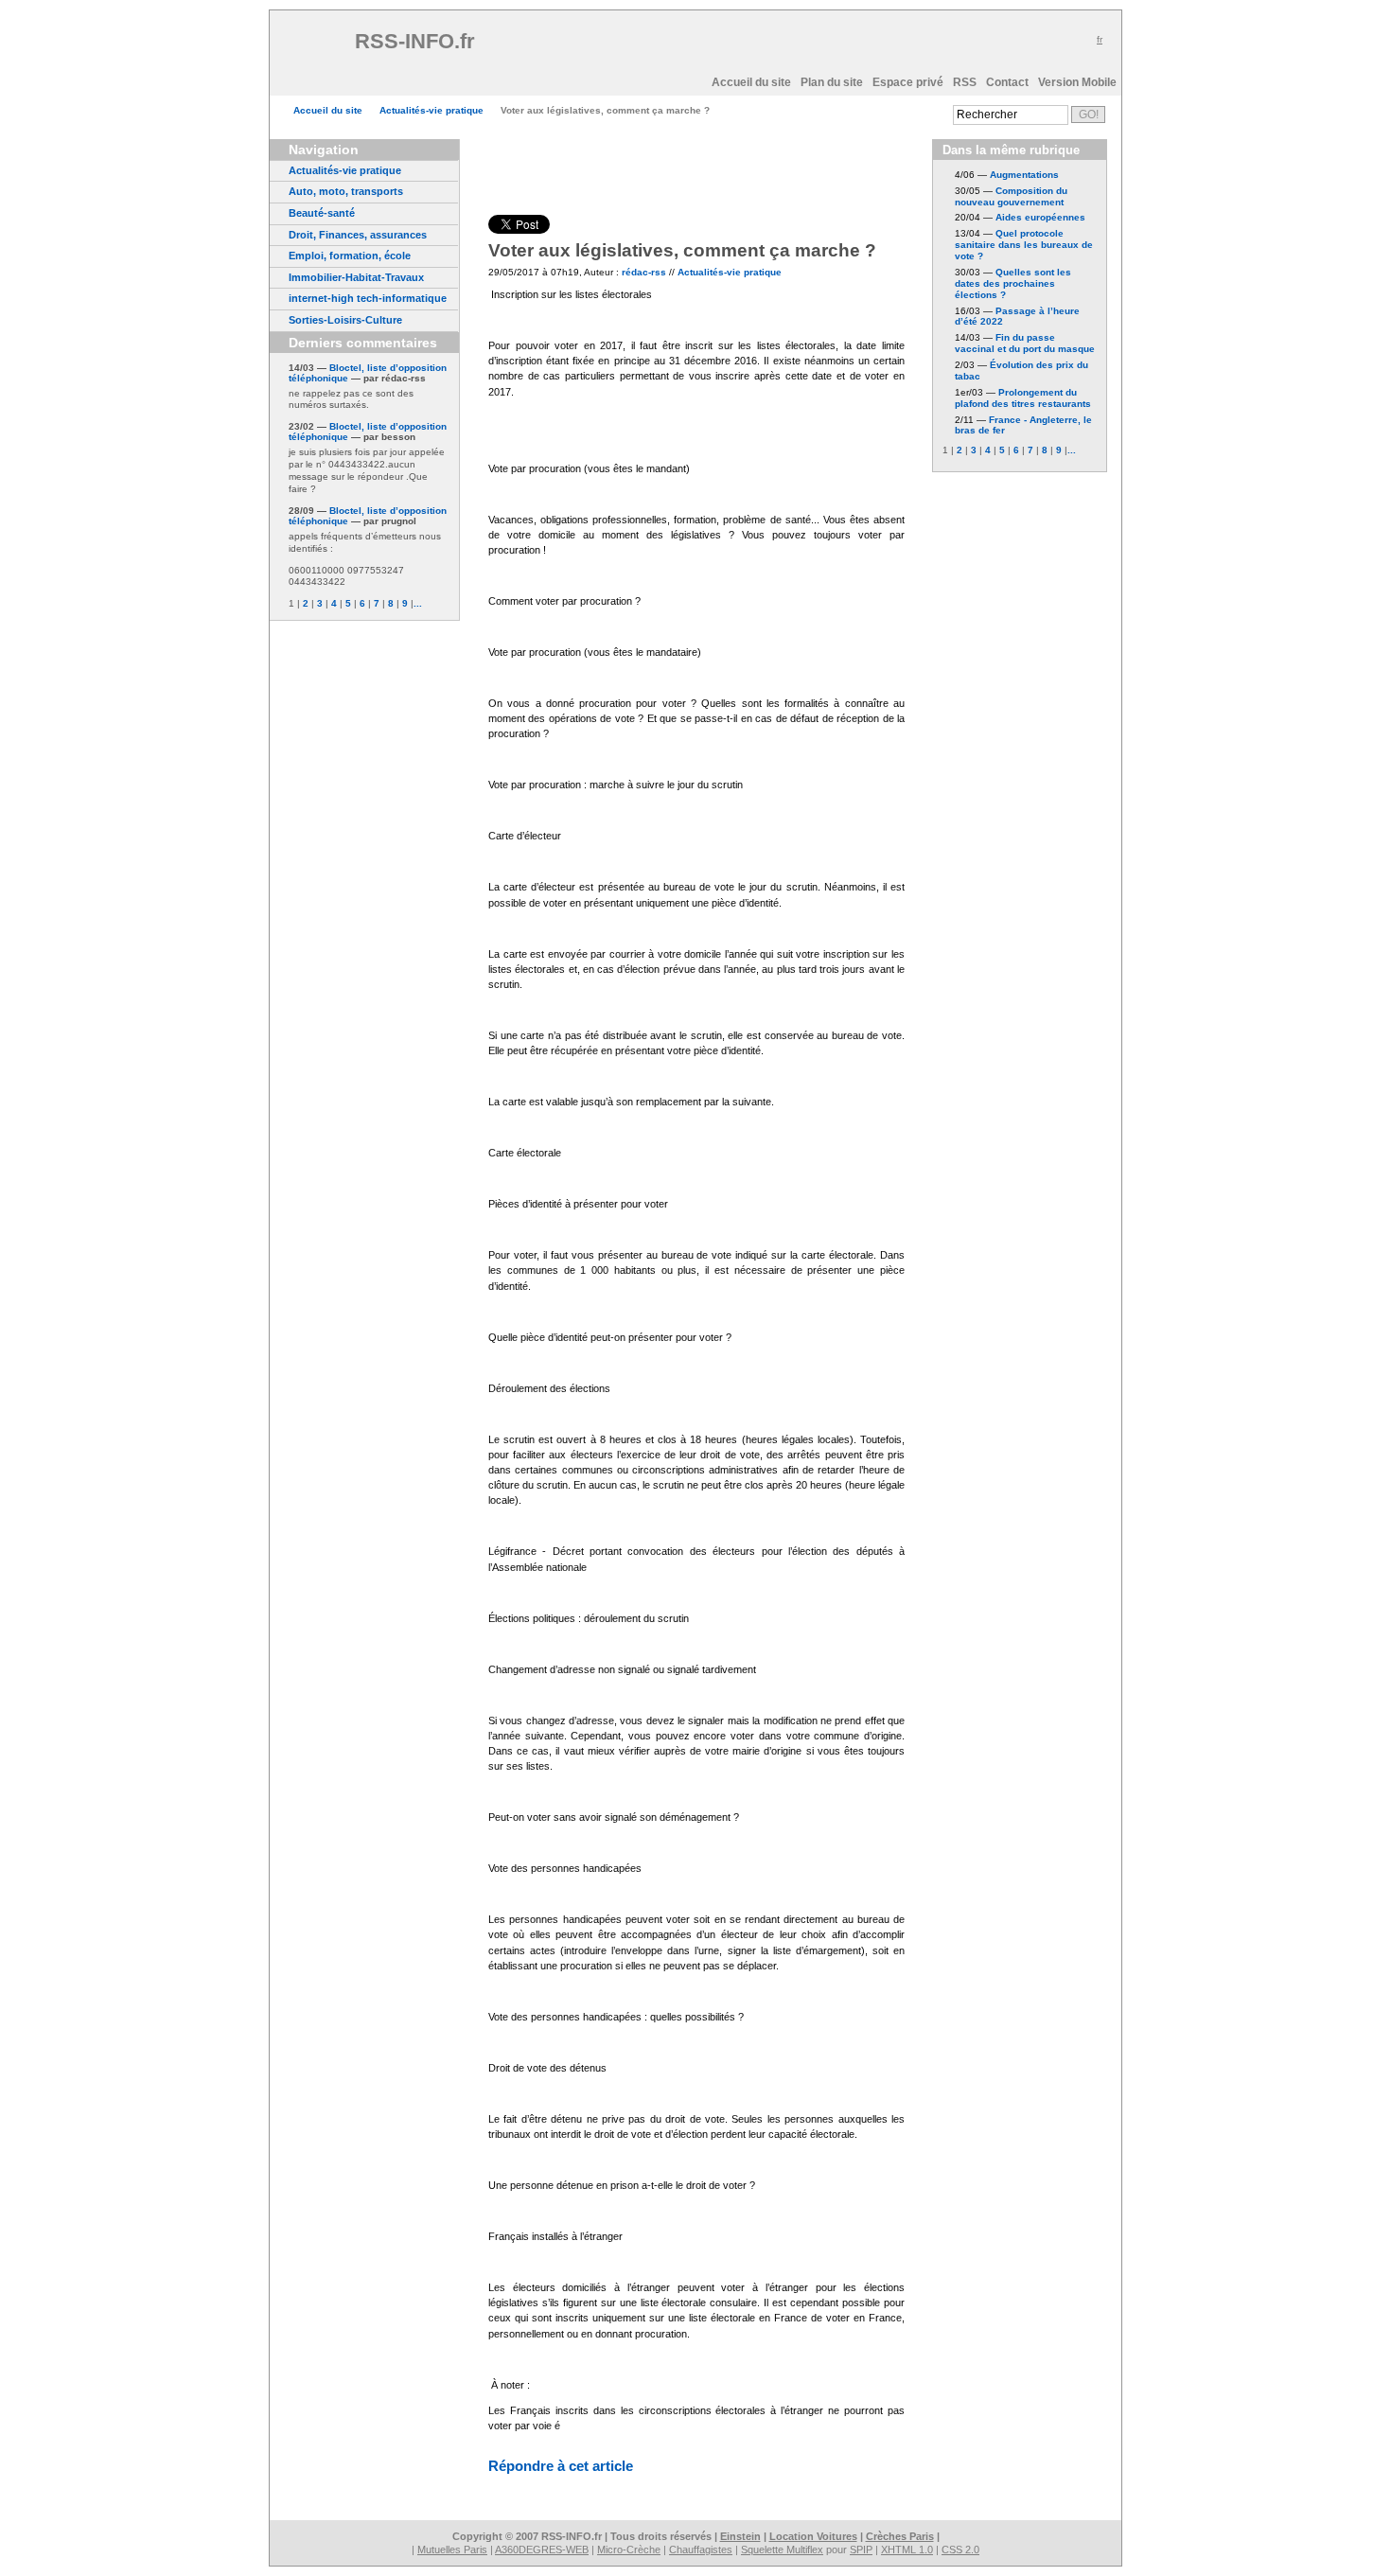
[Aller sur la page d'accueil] (317, 48)
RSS (965, 82)
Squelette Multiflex (782, 2550)
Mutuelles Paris (452, 2550)
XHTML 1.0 (907, 2550)
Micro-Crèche (629, 2550)
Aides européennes (1040, 217)
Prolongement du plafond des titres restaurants (1023, 398)
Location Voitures (813, 2536)
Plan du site (832, 82)
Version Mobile (1077, 82)
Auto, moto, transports (346, 191)
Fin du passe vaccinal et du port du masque (1025, 343)
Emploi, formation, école (350, 256)
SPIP (861, 2550)
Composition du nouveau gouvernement (1011, 196)
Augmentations (1024, 175)
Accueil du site (751, 82)
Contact (1007, 82)
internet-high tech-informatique (368, 298)
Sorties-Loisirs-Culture (345, 320)
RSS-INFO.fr (418, 41)
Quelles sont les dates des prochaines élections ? (1013, 283)
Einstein (740, 2536)
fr (1100, 39)
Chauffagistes (701, 2550)
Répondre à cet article (561, 2466)
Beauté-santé (322, 213)
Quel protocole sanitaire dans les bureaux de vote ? (1024, 245)
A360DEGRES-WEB (542, 2550)
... (418, 603)
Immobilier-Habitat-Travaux (356, 277)
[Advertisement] (704, 48)
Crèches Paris (900, 2536)
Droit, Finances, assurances (358, 235)
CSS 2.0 (960, 2550)
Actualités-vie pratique (431, 110)
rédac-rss (644, 272)
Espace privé (908, 82)
